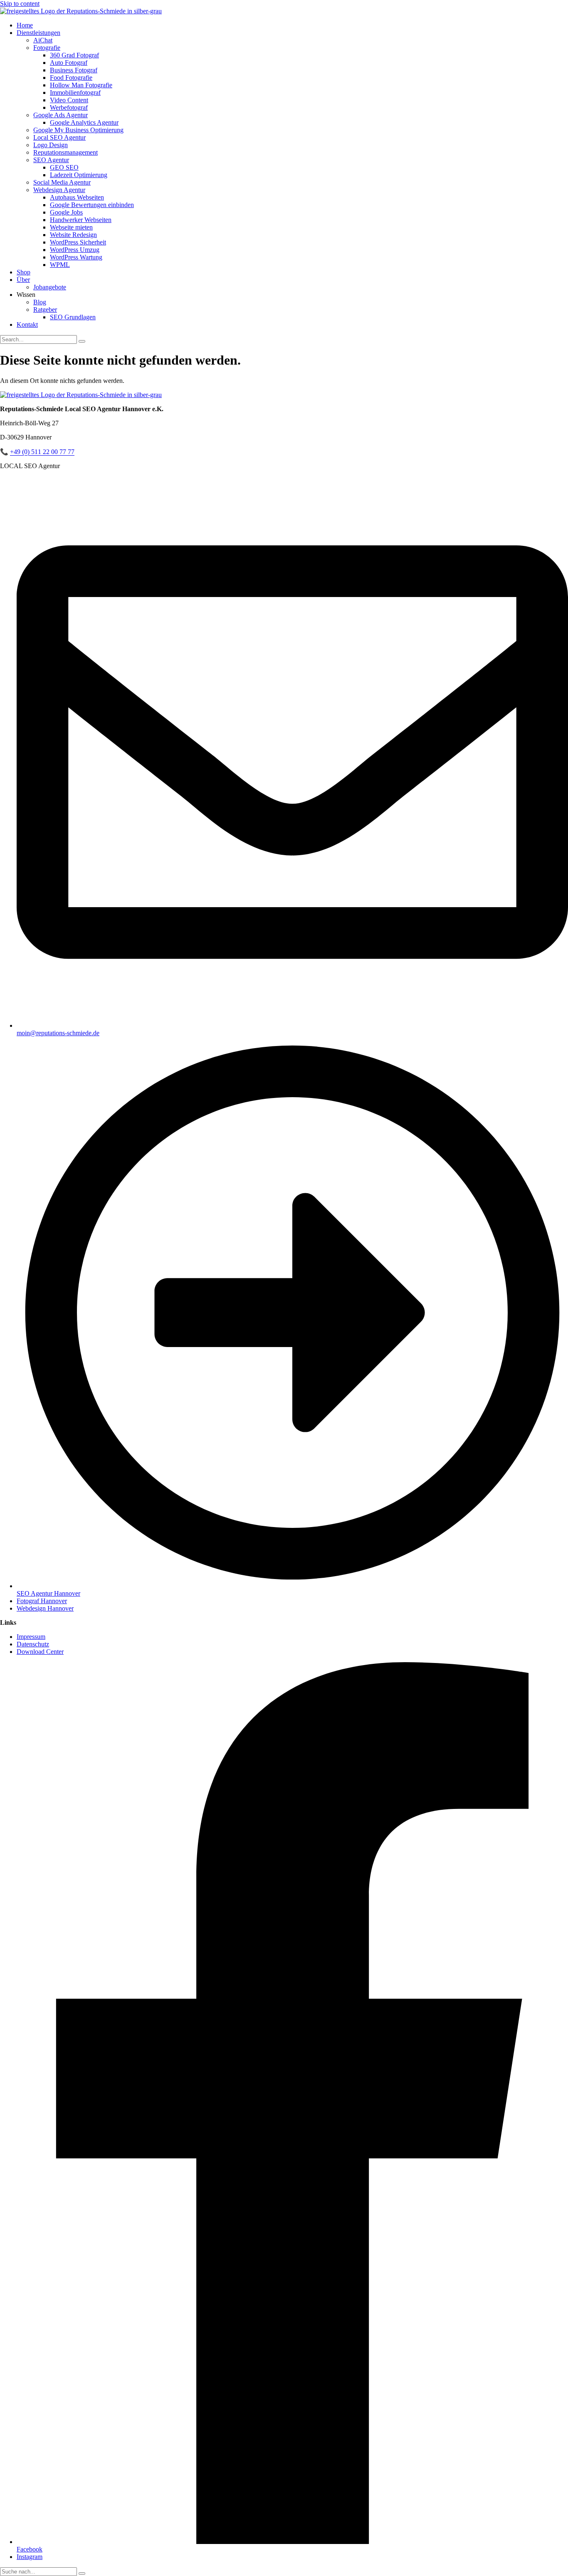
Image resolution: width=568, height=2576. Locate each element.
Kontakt (27, 324)
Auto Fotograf (69, 63)
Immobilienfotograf (75, 93)
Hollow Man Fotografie (81, 85)
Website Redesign (73, 235)
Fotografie (47, 48)
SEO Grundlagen (73, 317)
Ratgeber (45, 310)
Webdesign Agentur (59, 190)
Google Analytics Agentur (84, 122)
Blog (40, 302)
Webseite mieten (71, 227)
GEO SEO (64, 167)
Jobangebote (50, 287)
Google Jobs (66, 212)
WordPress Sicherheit (78, 242)
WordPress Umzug (75, 250)
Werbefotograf (69, 107)
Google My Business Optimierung (78, 130)
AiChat (43, 40)
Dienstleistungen (38, 33)
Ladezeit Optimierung (79, 175)
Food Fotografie (71, 78)
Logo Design (51, 145)
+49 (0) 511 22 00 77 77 (42, 452)
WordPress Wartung (76, 257)
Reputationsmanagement (65, 152)
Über (23, 280)
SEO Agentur (51, 160)
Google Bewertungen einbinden (92, 205)
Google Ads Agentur (61, 115)
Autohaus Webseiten (77, 197)
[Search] (82, 341)
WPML (60, 265)
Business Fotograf (74, 70)
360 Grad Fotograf (74, 55)
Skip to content (20, 4)
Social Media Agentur (62, 182)
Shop (23, 272)
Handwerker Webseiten (81, 220)
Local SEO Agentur (59, 137)
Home (25, 25)
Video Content (69, 100)
